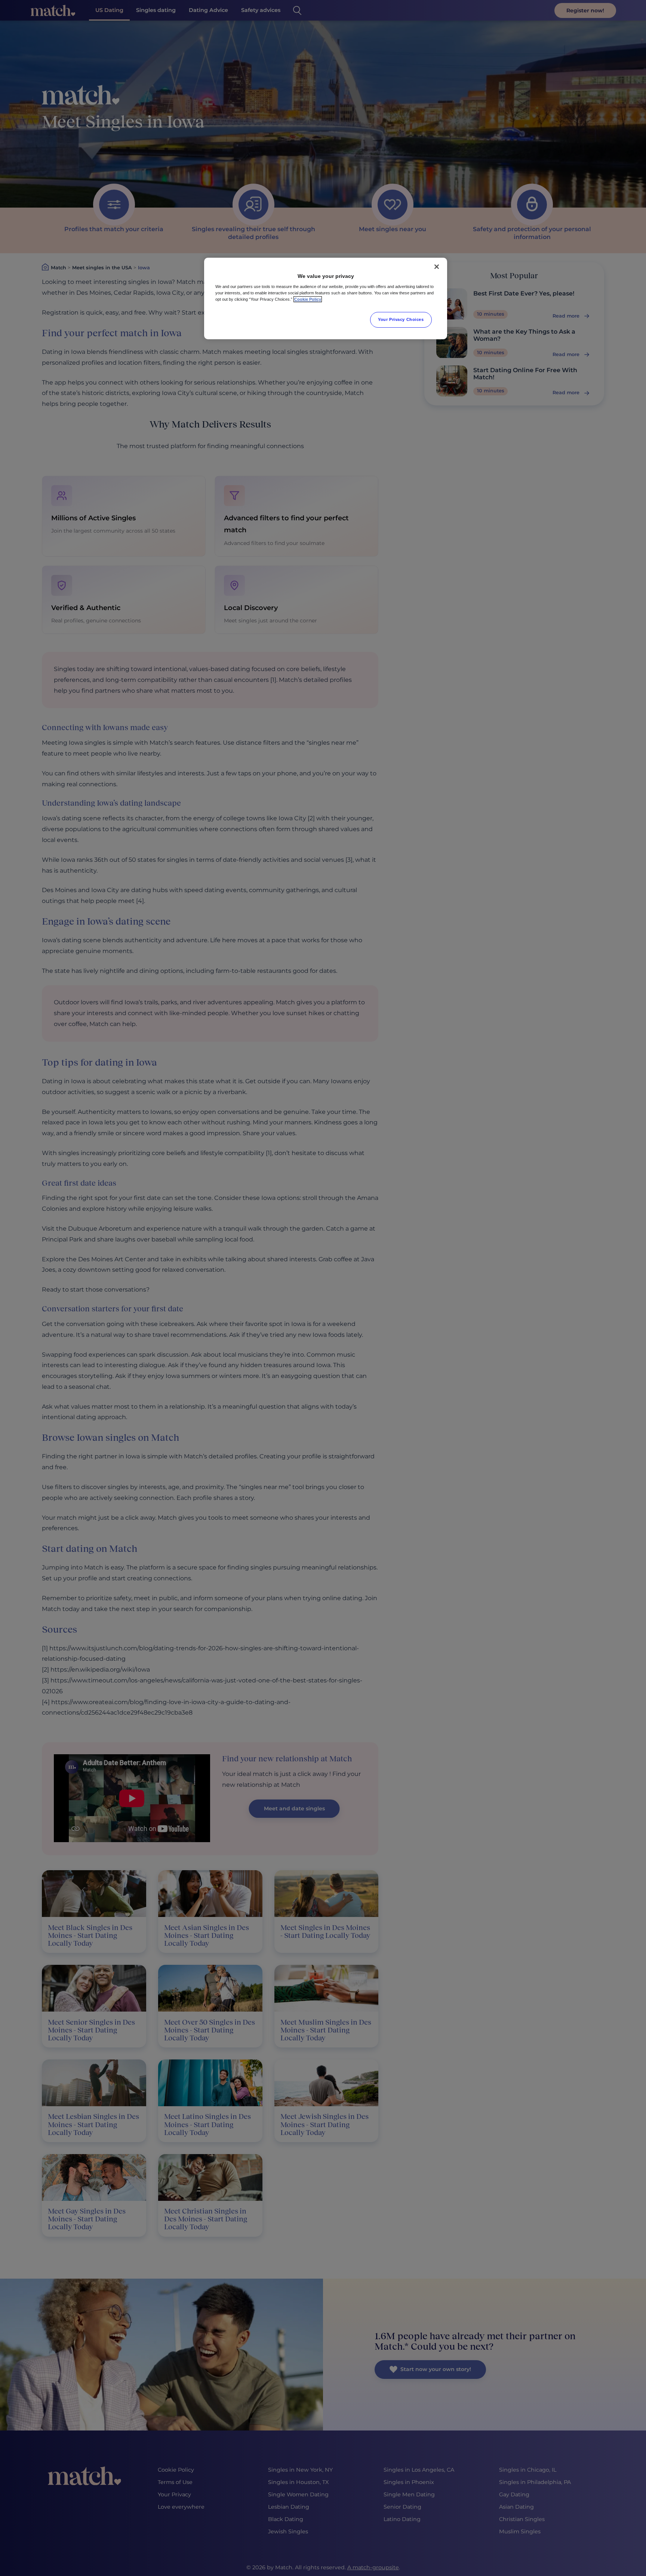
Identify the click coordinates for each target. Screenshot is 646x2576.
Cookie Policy (308, 299)
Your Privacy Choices (401, 319)
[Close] (437, 267)
